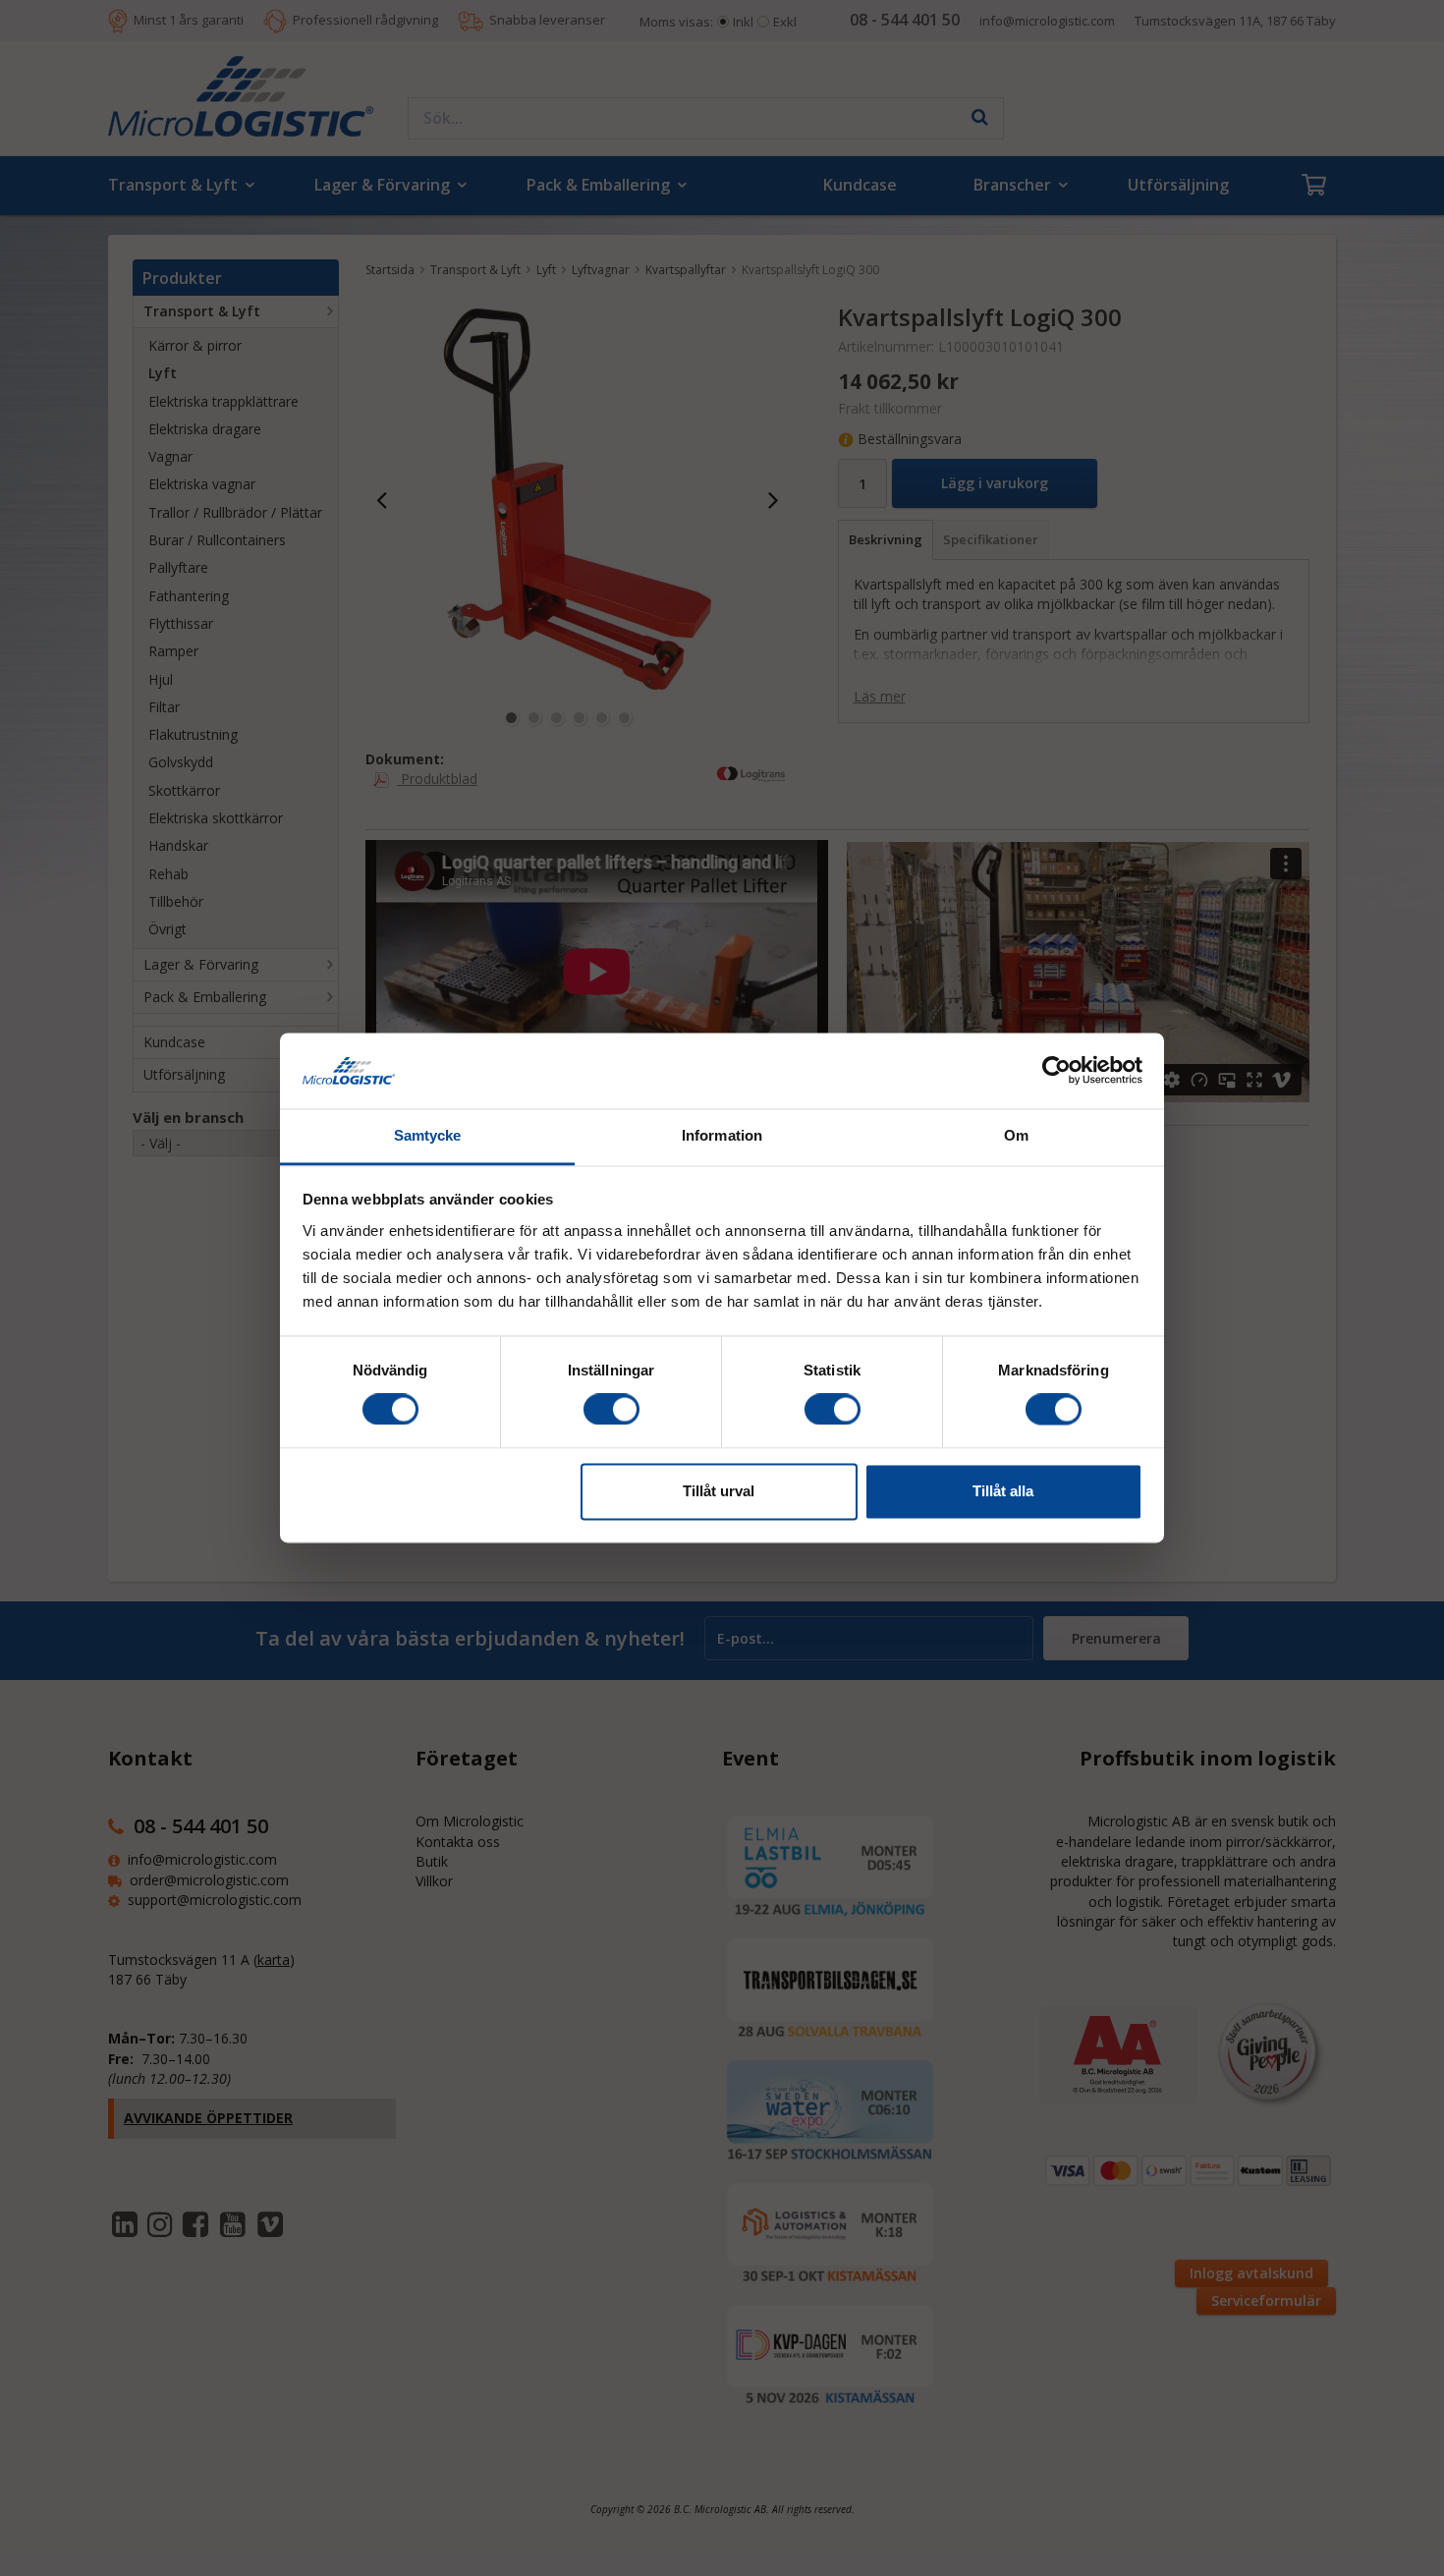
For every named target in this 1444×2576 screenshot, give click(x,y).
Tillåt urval (719, 1491)
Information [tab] (722, 1135)
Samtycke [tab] (428, 1135)
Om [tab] (1016, 1135)
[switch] (611, 1410)
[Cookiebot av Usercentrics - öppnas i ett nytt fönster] (1056, 1071)
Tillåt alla (1003, 1491)
